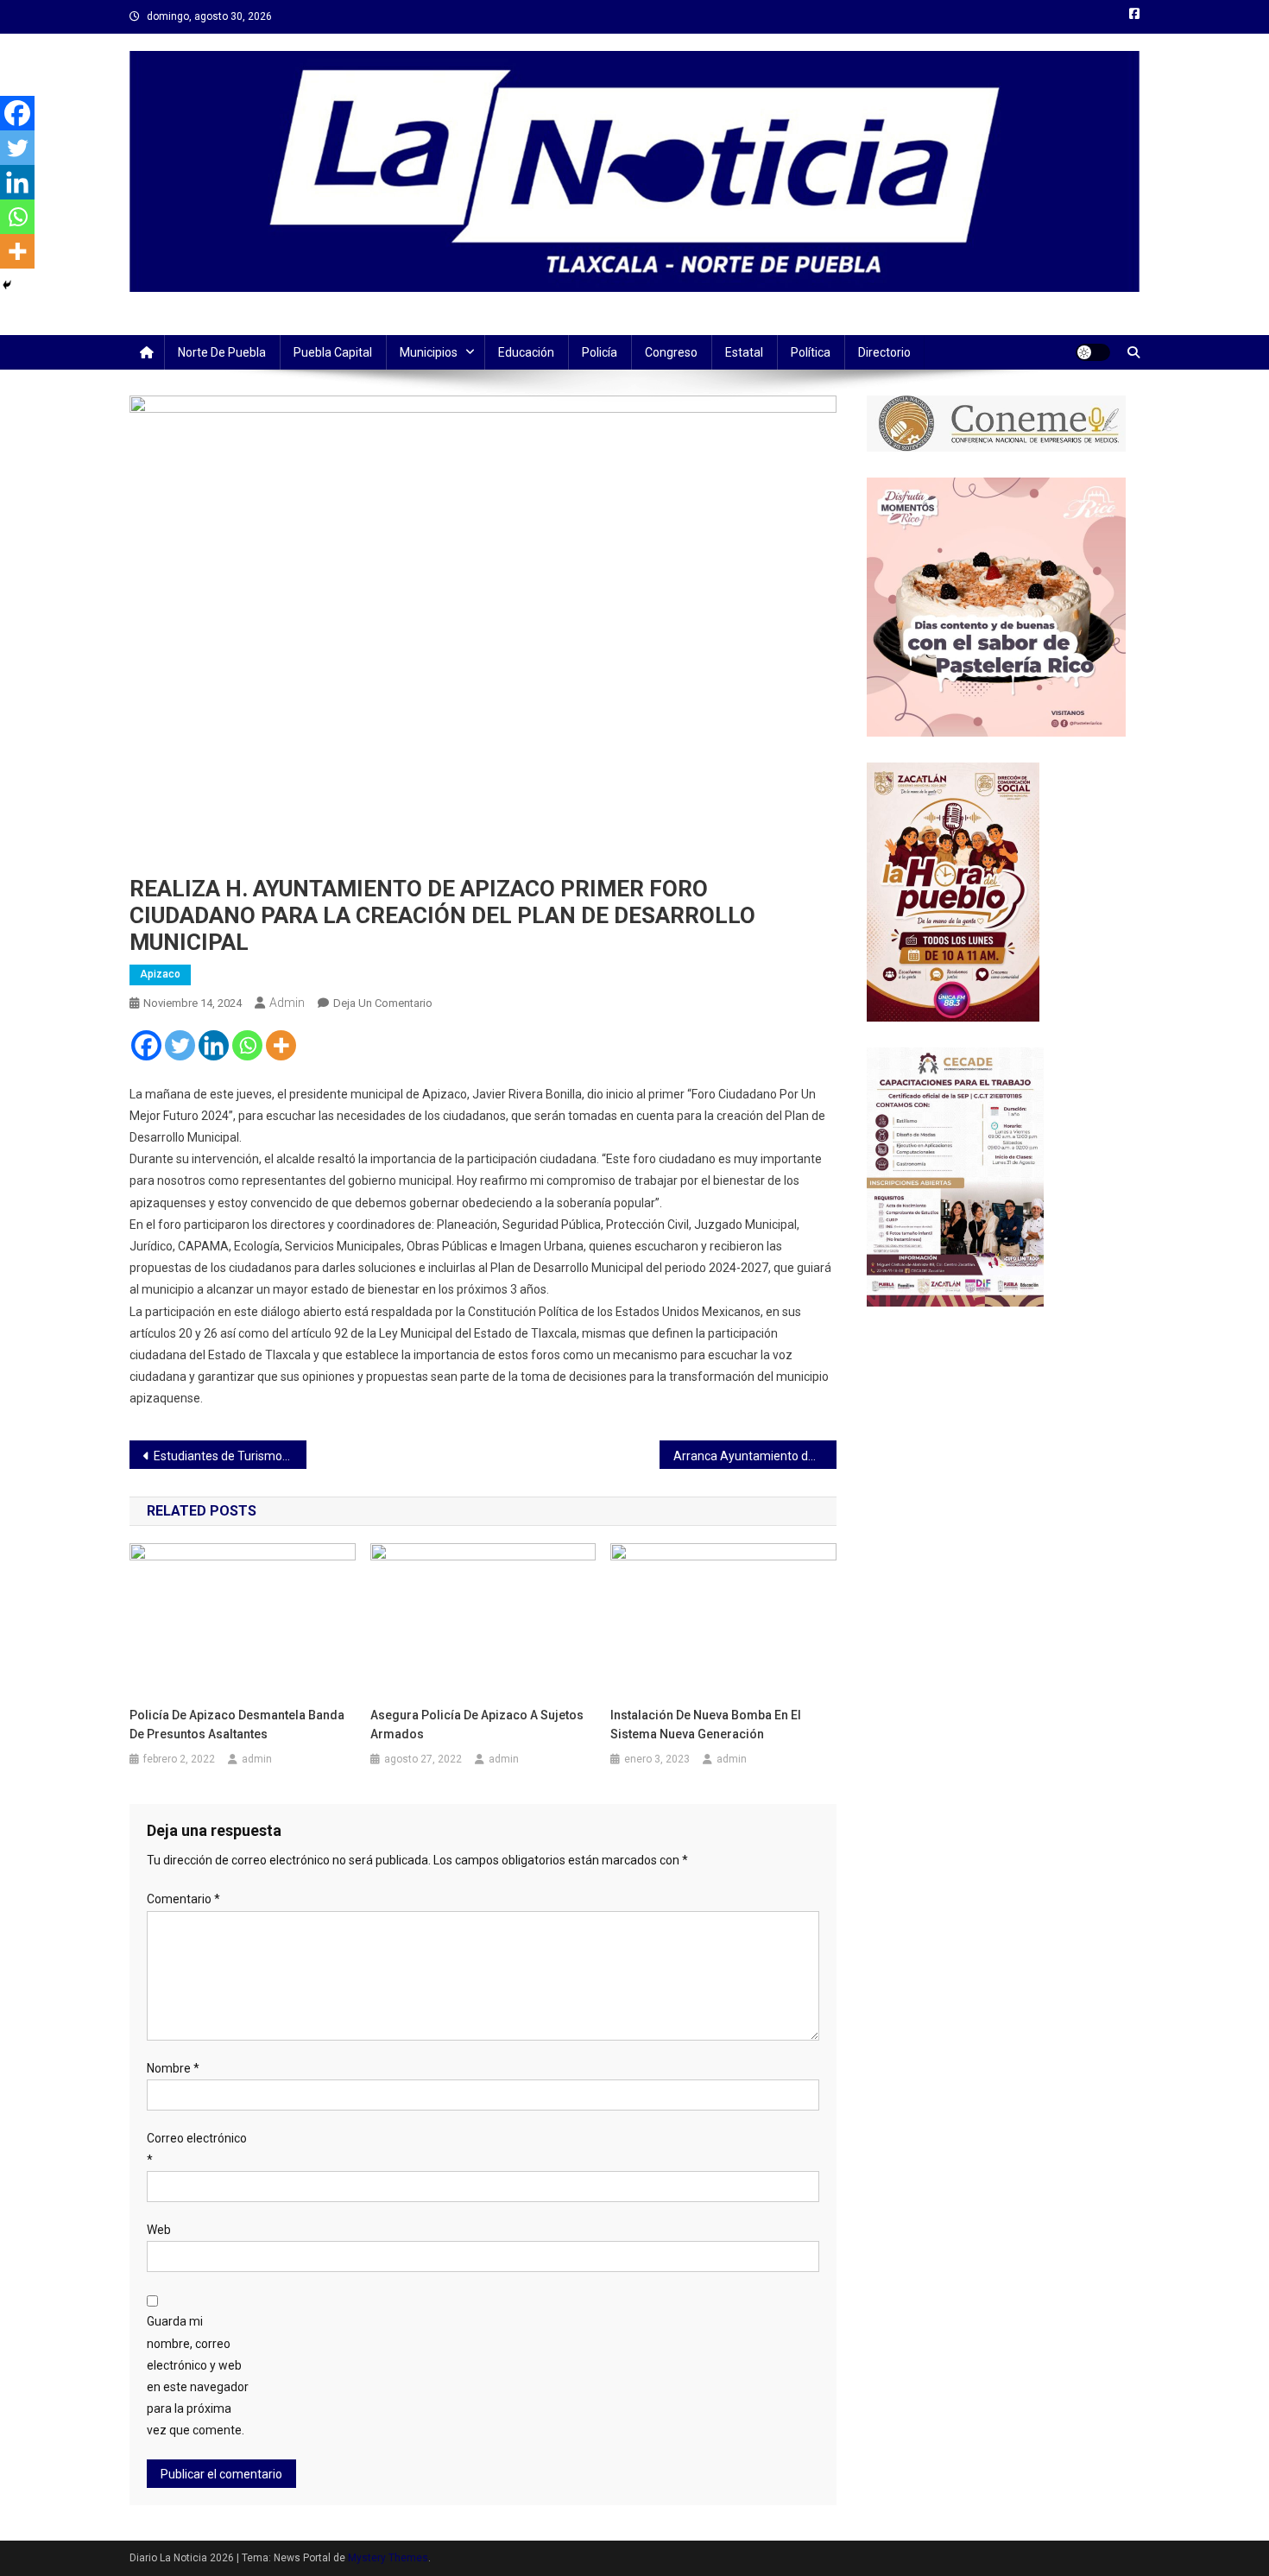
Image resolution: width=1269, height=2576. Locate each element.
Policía (600, 352)
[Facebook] (146, 1045)
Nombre (173, 2068)
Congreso (671, 352)
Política (811, 352)
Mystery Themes (388, 2558)
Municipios (429, 352)
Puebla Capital (333, 352)
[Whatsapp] (247, 1045)
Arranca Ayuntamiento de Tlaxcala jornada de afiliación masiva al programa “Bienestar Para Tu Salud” (755, 1456)
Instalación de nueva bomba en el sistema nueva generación (706, 1725)
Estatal (744, 352)
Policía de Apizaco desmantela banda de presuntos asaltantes (237, 1725)
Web (159, 2230)
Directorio (884, 352)
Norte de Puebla (222, 352)
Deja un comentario (383, 1003)
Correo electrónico (197, 2149)
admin (287, 1003)
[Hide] (7, 285)
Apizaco (160, 974)
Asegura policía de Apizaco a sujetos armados (477, 1725)
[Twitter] (180, 1045)
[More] (281, 1045)
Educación (526, 352)
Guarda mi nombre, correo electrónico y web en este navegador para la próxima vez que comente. (198, 2376)
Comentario (183, 1899)
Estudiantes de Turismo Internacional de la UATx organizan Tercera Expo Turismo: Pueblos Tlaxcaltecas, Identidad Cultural (230, 1456)
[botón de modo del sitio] (1093, 352)
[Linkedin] (214, 1045)
